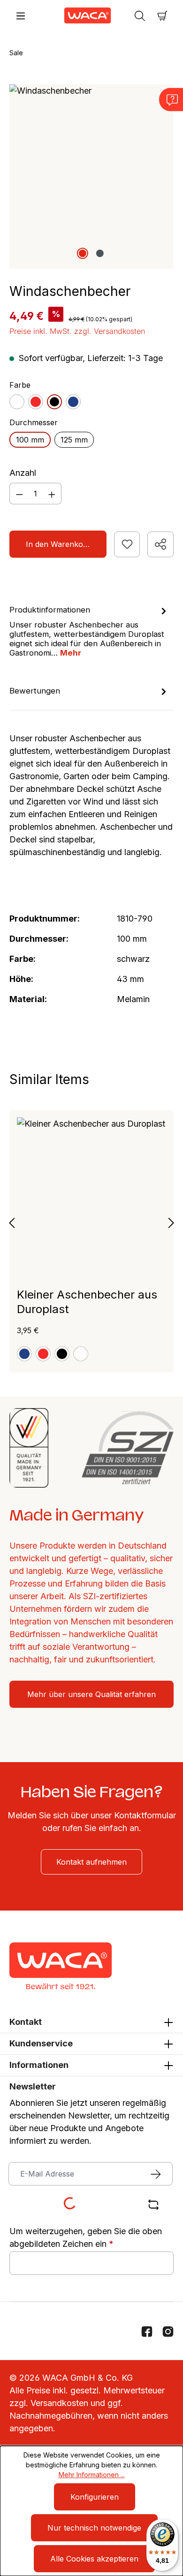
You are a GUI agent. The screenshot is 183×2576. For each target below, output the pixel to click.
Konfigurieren (95, 2497)
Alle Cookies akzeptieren (94, 2559)
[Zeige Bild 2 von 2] (100, 253)
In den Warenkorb (58, 544)
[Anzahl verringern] (19, 494)
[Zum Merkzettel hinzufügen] (127, 544)
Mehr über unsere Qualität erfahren (91, 1694)
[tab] (89, 631)
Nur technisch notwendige (94, 2528)
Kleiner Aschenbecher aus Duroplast (87, 1302)
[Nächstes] (171, 1222)
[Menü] (21, 15)
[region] (91, 176)
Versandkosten (59, 2403)
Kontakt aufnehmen (91, 1862)
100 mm (30, 440)
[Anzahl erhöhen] (52, 494)
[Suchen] (140, 15)
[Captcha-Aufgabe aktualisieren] (153, 2205)
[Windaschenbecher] (91, 176)
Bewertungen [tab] (35, 691)
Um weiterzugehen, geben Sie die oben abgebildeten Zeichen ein (86, 2237)
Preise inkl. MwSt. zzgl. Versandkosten (77, 331)
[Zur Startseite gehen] (80, 15)
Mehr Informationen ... (92, 2475)
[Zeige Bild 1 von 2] (83, 253)
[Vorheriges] (12, 1222)
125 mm (74, 440)
